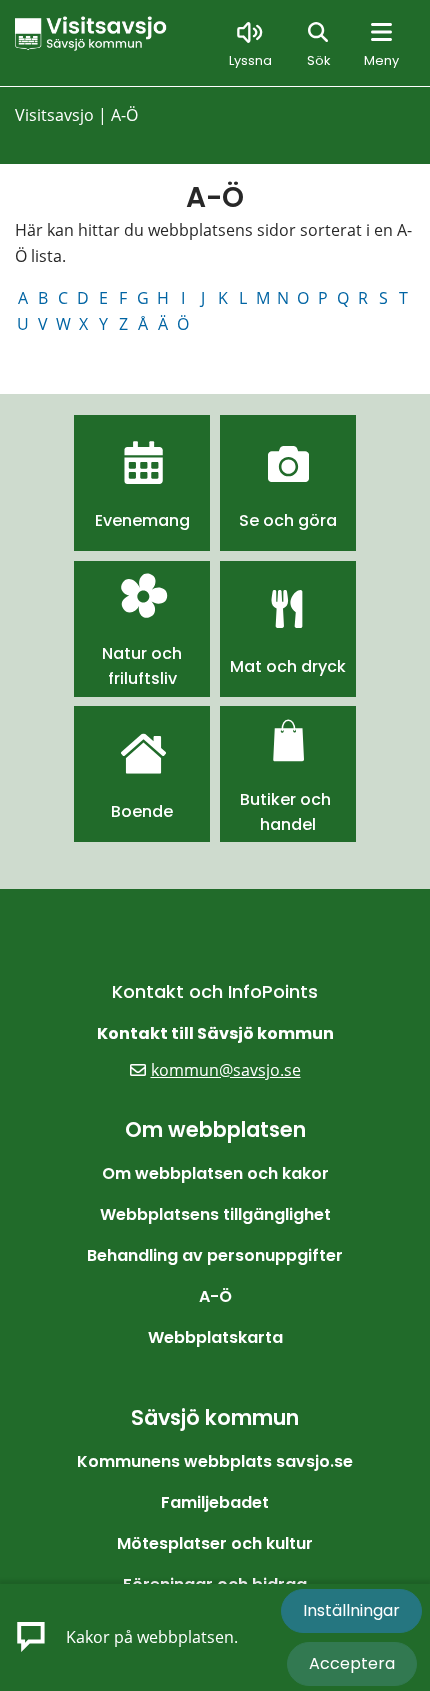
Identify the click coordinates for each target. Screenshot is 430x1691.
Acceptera (352, 1663)
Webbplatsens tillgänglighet (215, 1214)
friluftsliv (142, 678)
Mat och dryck (288, 666)
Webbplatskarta (215, 1337)
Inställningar (351, 1610)
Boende (142, 811)
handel (288, 824)
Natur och (142, 653)
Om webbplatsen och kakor (215, 1173)
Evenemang (142, 520)
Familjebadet (215, 1502)
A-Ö (215, 1296)
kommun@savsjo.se (226, 1070)
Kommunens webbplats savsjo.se (215, 1461)
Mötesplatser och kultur (215, 1543)
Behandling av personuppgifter (215, 1255)
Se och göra (288, 520)
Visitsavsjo (54, 115)
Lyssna (250, 60)
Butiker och (287, 799)
